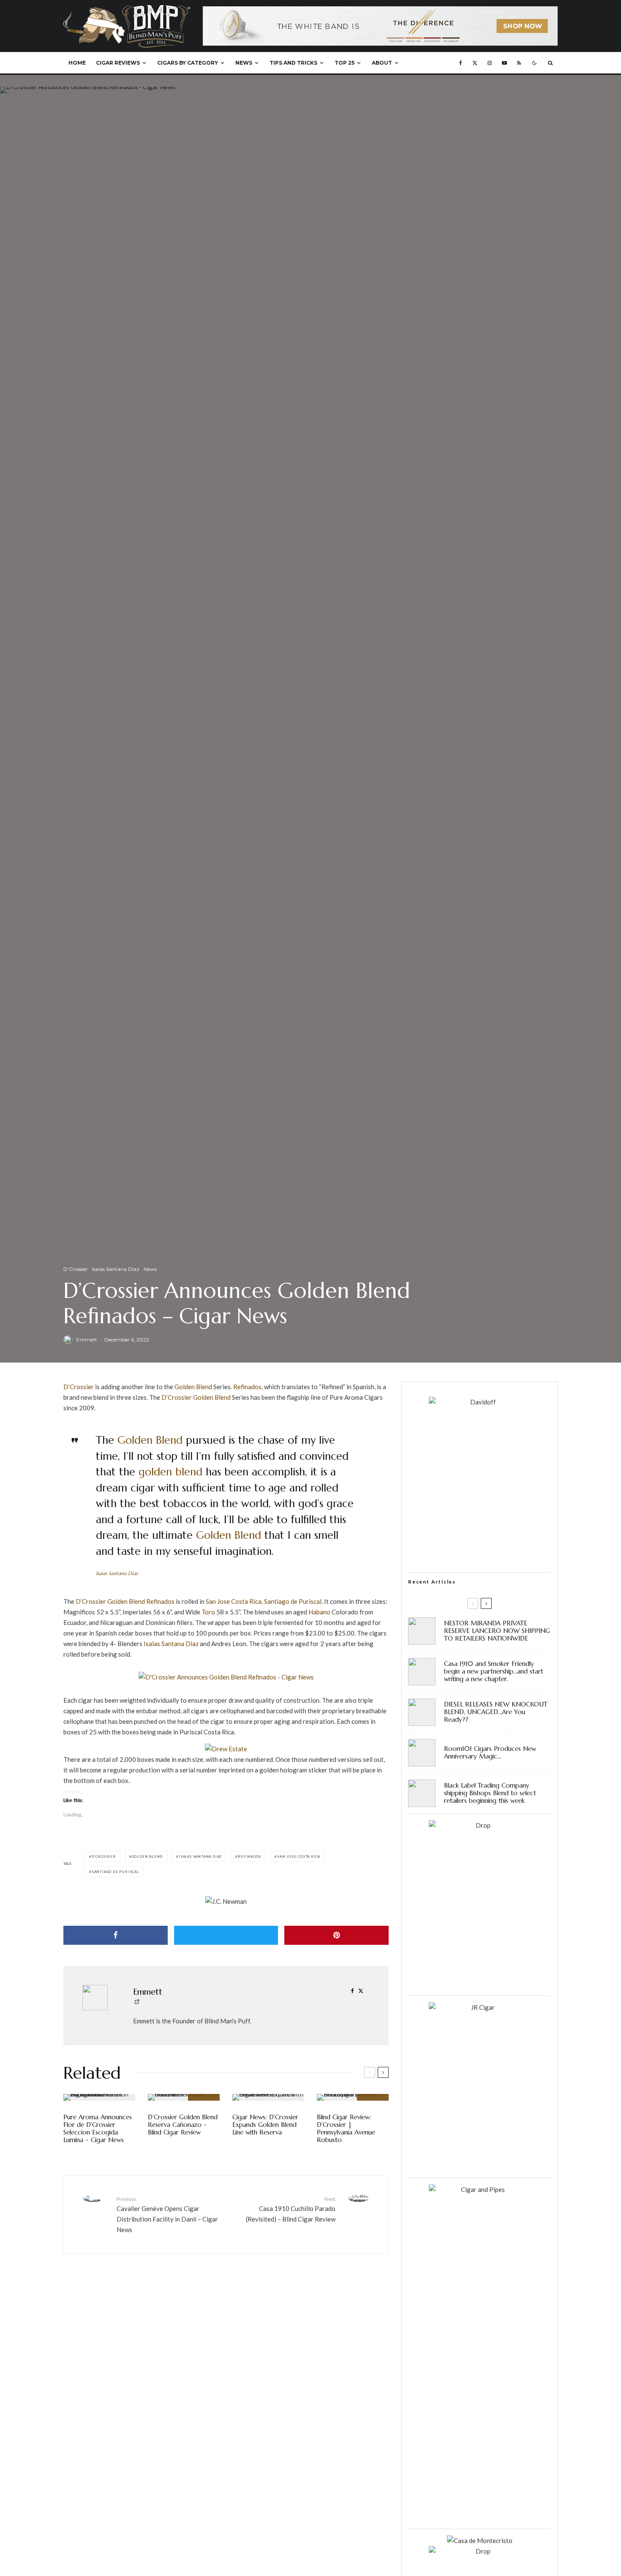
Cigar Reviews (118, 63)
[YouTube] (504, 63)
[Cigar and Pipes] (479, 2189)
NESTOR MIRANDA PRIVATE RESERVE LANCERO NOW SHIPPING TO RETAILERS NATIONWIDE (497, 1631)
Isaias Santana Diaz (116, 1269)
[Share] (116, 1935)
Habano (319, 1612)
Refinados (247, 1387)
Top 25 (345, 63)
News (244, 63)
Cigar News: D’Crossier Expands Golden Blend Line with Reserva (265, 2125)
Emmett (87, 1340)
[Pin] (336, 1935)
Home (77, 63)
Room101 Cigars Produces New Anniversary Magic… (490, 1753)
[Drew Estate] (226, 1749)
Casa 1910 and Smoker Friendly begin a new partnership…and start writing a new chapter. (494, 1671)
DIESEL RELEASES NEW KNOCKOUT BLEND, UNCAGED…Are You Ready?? (496, 1712)
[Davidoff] (380, 11)
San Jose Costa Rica (234, 1601)
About (382, 63)
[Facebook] (461, 63)
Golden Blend (193, 1387)
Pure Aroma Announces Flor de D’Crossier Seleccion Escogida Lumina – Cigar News (98, 2129)
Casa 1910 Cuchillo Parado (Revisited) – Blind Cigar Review (291, 2209)
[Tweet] (226, 1935)
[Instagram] (490, 63)
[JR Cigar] (479, 2007)
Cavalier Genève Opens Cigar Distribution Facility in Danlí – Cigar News (167, 2215)
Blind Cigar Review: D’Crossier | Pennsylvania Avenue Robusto (346, 2129)
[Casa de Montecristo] (480, 2541)
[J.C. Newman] (226, 1901)
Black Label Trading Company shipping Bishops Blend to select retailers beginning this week (490, 1793)
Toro (208, 1612)
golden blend (170, 1472)
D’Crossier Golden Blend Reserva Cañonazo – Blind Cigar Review (183, 2125)
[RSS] (519, 63)
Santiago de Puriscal (293, 1601)
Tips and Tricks (293, 63)
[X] (475, 63)
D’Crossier (76, 1269)
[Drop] (479, 1825)
